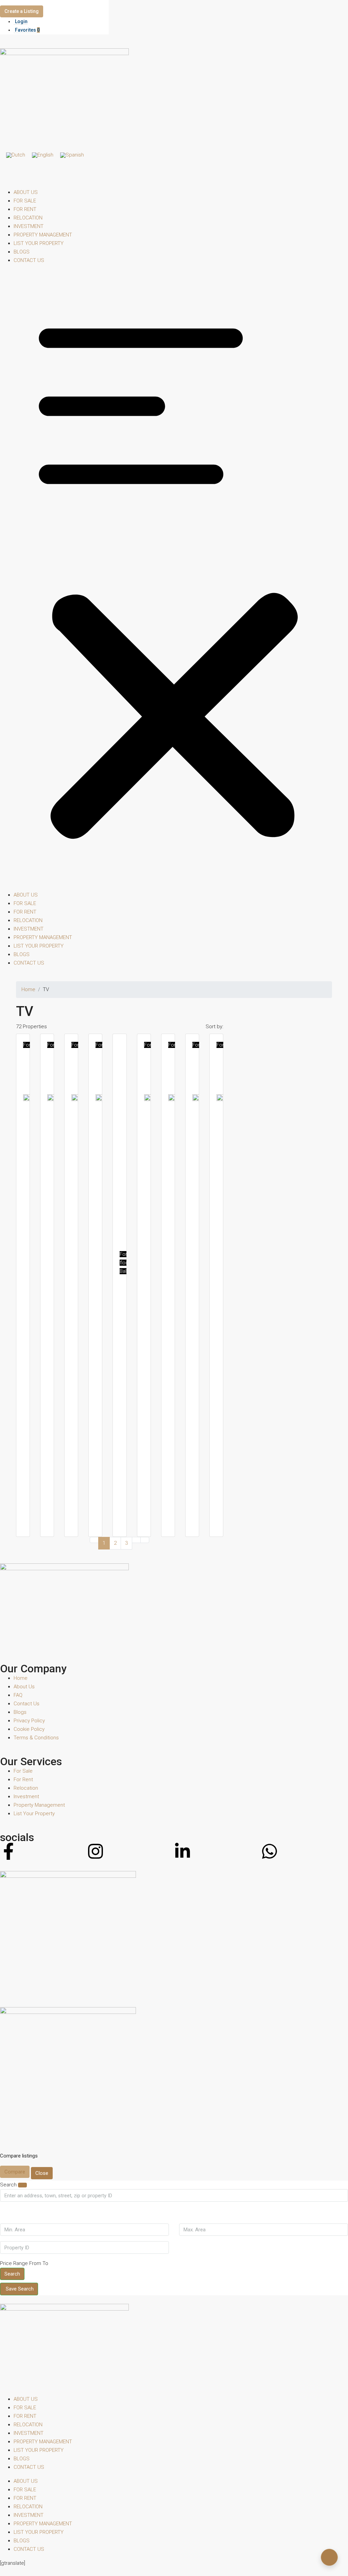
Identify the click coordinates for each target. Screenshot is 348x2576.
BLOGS (22, 252)
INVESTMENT (29, 226)
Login (21, 21)
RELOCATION (28, 218)
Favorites (27, 30)
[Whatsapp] (269, 1851)
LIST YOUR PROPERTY (39, 243)
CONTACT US (29, 260)
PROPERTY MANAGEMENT (43, 235)
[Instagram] (95, 1851)
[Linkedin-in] (182, 1851)
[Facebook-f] (8, 1851)
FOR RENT (25, 209)
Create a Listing (22, 11)
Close (42, 2173)
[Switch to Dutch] (16, 155)
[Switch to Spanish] (72, 155)
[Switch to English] (43, 155)
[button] (174, 580)
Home (28, 989)
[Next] (136, 1540)
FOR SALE (25, 201)
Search (12, 2274)
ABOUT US (26, 192)
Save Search (20, 2289)
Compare (15, 2172)
